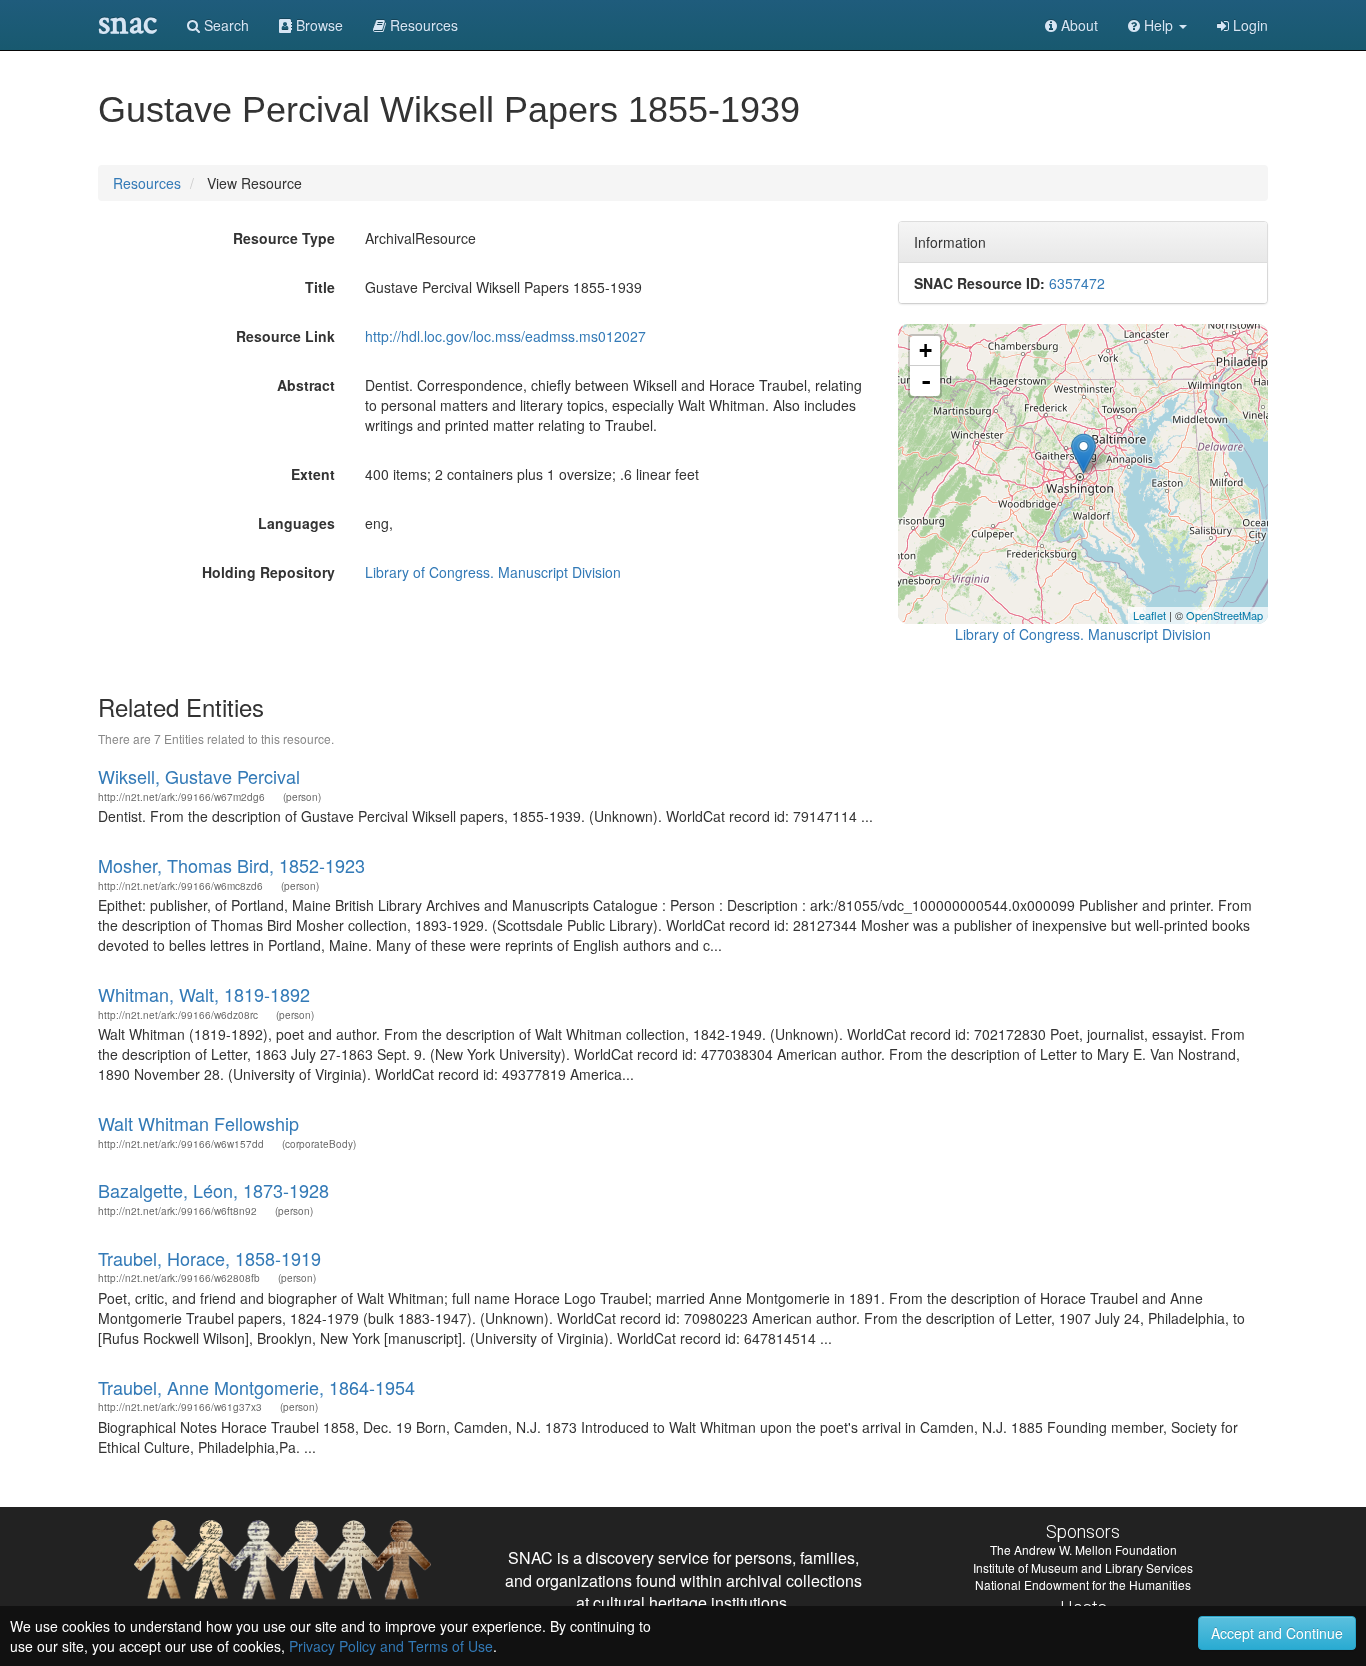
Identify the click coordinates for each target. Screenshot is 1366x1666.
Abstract (306, 385)
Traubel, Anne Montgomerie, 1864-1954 (256, 1387)
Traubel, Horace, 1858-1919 (209, 1258)
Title (320, 287)
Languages (296, 523)
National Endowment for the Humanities (1083, 1584)
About (1077, 25)
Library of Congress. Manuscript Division (493, 572)
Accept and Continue (1277, 1633)
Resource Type (284, 238)
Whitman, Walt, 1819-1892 (204, 994)
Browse (317, 25)
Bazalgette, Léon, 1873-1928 (213, 1190)
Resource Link (285, 336)
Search (224, 25)
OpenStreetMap (1224, 615)
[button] (1157, 25)
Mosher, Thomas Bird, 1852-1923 (231, 865)
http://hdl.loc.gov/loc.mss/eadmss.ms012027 (505, 336)
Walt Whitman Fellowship (198, 1123)
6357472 (1077, 283)
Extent (313, 474)
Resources (147, 183)
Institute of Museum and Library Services (1083, 1567)
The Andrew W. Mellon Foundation (1083, 1549)
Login (1248, 25)
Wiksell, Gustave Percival (199, 776)
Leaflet (1149, 615)
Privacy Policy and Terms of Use (391, 1646)
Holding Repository (268, 572)
